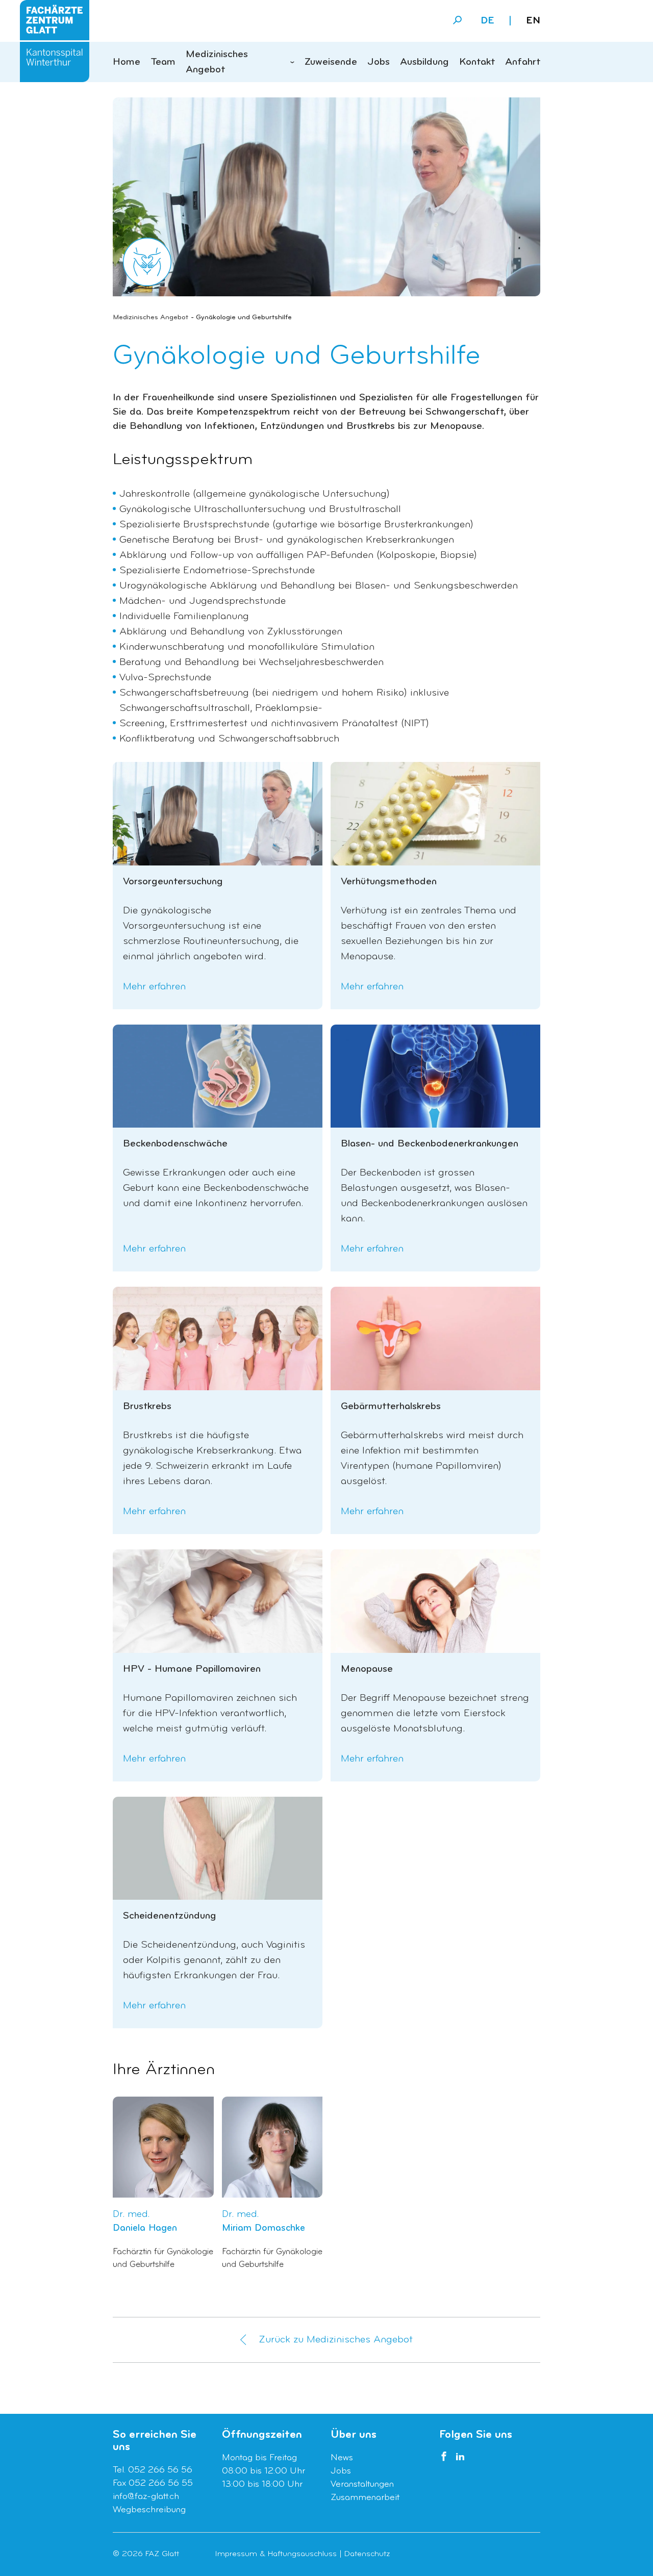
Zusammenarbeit (365, 2498)
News (342, 2458)
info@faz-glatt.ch (146, 2497)
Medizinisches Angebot (217, 62)
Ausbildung (424, 62)
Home (127, 62)
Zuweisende (331, 62)
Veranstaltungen (362, 2484)
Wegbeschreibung (149, 2510)
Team (163, 62)
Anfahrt (523, 62)
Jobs (379, 62)
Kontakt (477, 62)
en (533, 21)
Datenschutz (367, 2554)
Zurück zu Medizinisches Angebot (336, 2340)
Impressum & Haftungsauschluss (276, 2554)
